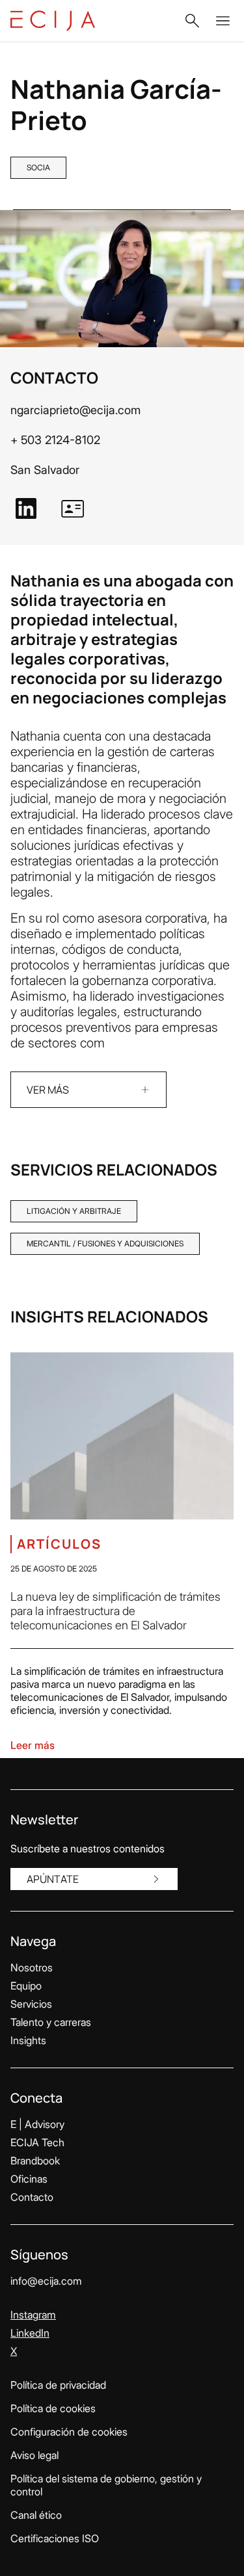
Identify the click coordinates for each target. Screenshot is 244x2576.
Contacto (32, 2197)
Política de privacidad (58, 2385)
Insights (28, 2040)
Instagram (33, 2315)
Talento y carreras (51, 2022)
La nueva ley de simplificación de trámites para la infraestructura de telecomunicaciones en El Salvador (115, 1611)
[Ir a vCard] (73, 508)
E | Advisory (37, 2124)
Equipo (26, 1986)
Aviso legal (34, 2455)
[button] (192, 21)
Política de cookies (53, 2408)
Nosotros (32, 1967)
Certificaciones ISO (55, 2538)
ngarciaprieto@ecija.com (75, 410)
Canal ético (36, 2515)
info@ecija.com (46, 2281)
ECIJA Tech (37, 2142)
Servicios (31, 2004)
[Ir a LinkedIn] (26, 508)
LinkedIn (30, 2333)
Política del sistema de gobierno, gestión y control (106, 2485)
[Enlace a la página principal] (53, 21)
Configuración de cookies (69, 2432)
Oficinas (29, 2179)
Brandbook (35, 2161)
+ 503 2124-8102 (55, 440)
